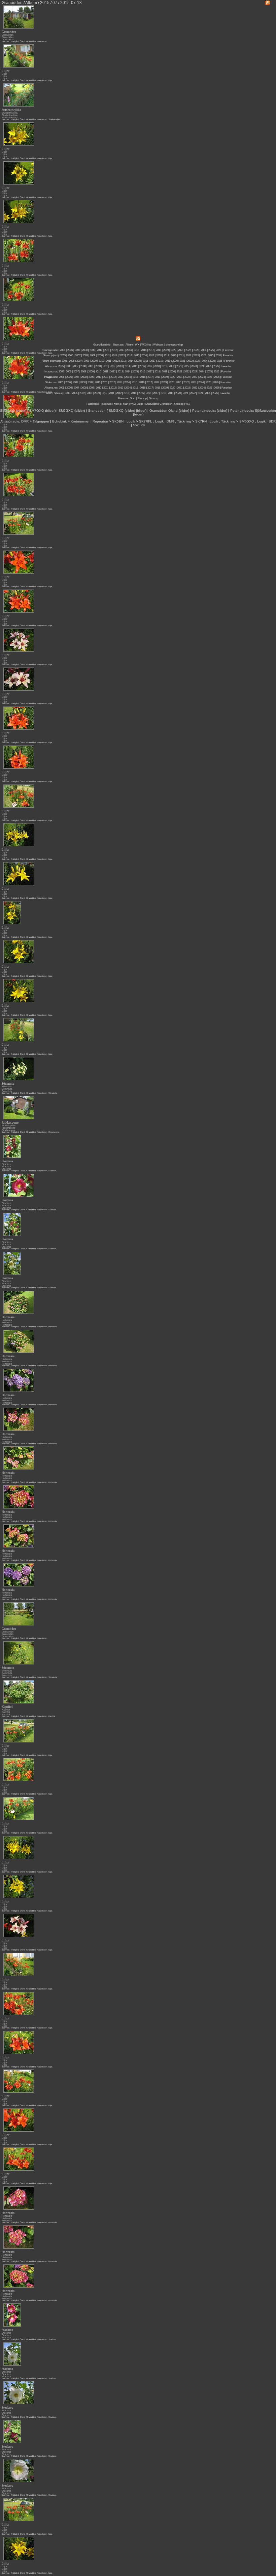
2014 (129, 350)
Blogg (140, 404)
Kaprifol (6, 1710)
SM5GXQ (7, 411)
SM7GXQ (37, 411)
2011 (107, 350)
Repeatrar (100, 421)
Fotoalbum (106, 404)
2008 (85, 350)
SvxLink (139, 425)
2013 (122, 350)
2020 (173, 350)
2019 (166, 350)
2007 (77, 350)
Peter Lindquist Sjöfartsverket (253, 411)
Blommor (6, 41)
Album (129, 345)
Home (117, 404)
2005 (63, 350)
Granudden (8, 35)
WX (137, 345)
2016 (144, 350)
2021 (181, 350)
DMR (25, 421)
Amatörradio (10, 421)
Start (133, 398)
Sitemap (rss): (51, 355)
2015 (136, 350)
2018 (159, 350)
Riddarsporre (9, 1125)
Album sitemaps (51, 361)
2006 (70, 350)
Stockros (7, 1164)
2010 (100, 350)
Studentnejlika (10, 113)
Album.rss (51, 366)
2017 (151, 350)
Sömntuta (7, 1086)
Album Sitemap (55, 393)
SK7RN (201, 421)
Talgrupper (41, 421)
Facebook (92, 404)
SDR (272, 421)
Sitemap (142, 398)
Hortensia (7, 1320)
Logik (131, 421)
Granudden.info (102, 345)
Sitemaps (118, 345)
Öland (22, 41)
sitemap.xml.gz (174, 345)
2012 (114, 350)
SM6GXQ (66, 411)
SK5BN (118, 421)
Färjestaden (42, 41)
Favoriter (228, 350)
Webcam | (159, 345)
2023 (196, 350)
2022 (188, 350)
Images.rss (51, 372)
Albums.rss (51, 388)
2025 (211, 350)
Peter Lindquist (204, 411)
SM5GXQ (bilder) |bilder (127, 411)
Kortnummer (80, 421)
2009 (92, 350)
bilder (21, 411)
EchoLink (59, 421)
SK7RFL (146, 421)
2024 (204, 350)
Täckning (184, 421)
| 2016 (148, 393)
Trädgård (15, 41)
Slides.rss (51, 382)
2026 (218, 350)
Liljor (4, 74)
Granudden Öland (164, 411)
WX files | (147, 345)
